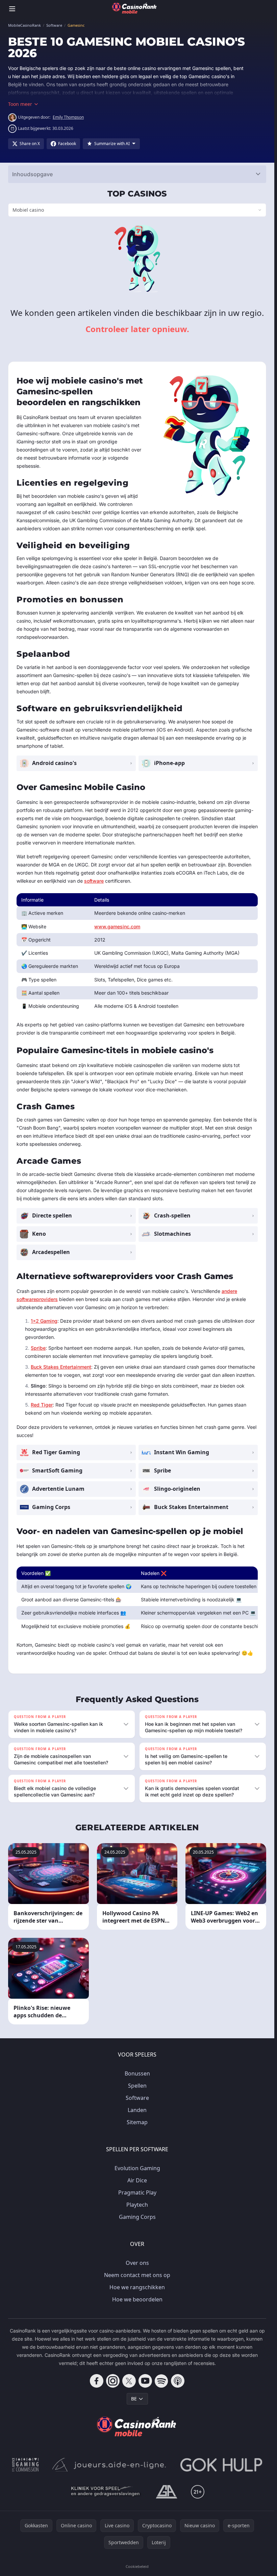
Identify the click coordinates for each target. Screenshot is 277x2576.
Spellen (137, 2086)
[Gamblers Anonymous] (167, 2492)
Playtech (137, 2205)
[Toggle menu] (12, 9)
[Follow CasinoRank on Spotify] (161, 2381)
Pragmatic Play (137, 2192)
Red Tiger (42, 1405)
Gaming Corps (137, 2217)
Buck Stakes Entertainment (61, 1367)
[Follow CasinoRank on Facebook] (97, 2381)
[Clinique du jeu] (106, 2492)
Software (137, 2098)
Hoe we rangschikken (137, 2287)
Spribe (38, 1348)
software (94, 881)
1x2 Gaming (44, 1321)
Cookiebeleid (137, 2566)
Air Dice (137, 2180)
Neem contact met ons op (137, 2275)
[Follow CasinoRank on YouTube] (145, 2381)
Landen (137, 2110)
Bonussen (137, 2073)
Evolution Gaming (137, 2168)
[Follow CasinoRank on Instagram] (113, 2381)
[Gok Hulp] (221, 2465)
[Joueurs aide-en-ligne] (109, 2465)
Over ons (137, 2263)
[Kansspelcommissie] (26, 2465)
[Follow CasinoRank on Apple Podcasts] (178, 2381)
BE (134, 2399)
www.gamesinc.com (117, 926)
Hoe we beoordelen (137, 2299)
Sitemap (137, 2122)
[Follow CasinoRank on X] (129, 2381)
